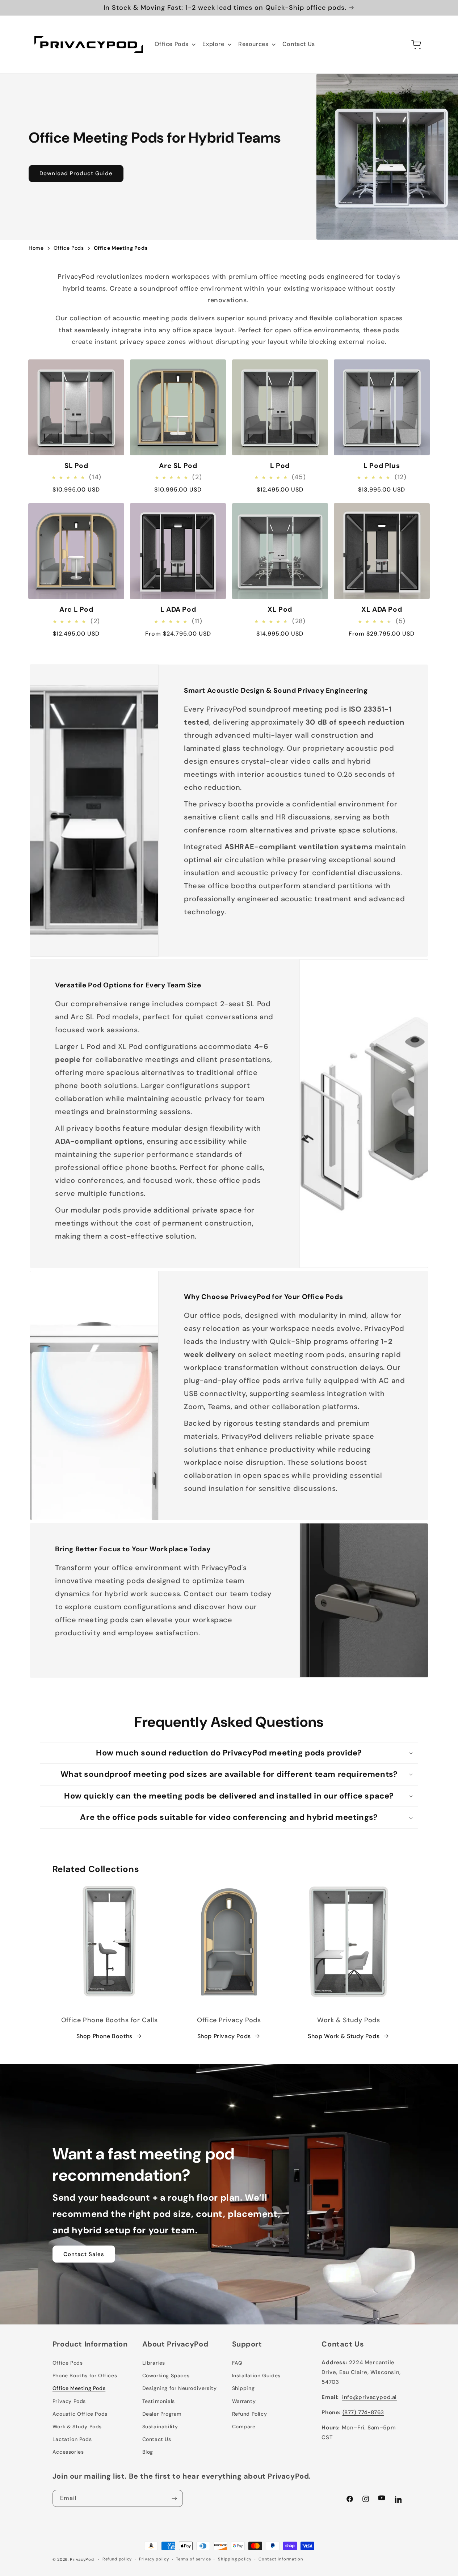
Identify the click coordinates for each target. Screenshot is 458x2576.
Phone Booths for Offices (85, 2375)
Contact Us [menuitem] (299, 44)
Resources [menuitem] (253, 44)
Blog (148, 2452)
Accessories (68, 2452)
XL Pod (280, 610)
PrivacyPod (82, 2559)
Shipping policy (235, 2559)
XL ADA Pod (382, 610)
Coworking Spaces (166, 2375)
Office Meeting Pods (79, 2388)
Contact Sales (84, 2254)
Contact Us (157, 2439)
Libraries (154, 2363)
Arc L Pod (76, 610)
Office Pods (68, 2363)
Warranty (244, 2401)
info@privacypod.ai (369, 2397)
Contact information (281, 2559)
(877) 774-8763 (363, 2412)
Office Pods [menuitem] (172, 44)
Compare (244, 2427)
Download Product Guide (76, 173)
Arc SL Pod (178, 466)
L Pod (280, 466)
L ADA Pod (178, 610)
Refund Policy (250, 2414)
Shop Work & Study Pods (344, 2036)
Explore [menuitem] (213, 44)
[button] (401, 45)
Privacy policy (154, 2559)
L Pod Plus (382, 466)
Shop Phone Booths (104, 2036)
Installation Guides (256, 2375)
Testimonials (159, 2401)
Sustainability (160, 2427)
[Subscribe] (175, 2498)
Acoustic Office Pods (80, 2414)
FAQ (237, 2363)
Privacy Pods (69, 2401)
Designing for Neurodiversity (180, 2388)
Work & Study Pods (77, 2427)
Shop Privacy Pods (224, 2036)
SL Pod (76, 466)
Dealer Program (162, 2414)
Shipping (243, 2388)
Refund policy (117, 2559)
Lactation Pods (72, 2439)
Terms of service (193, 2559)
